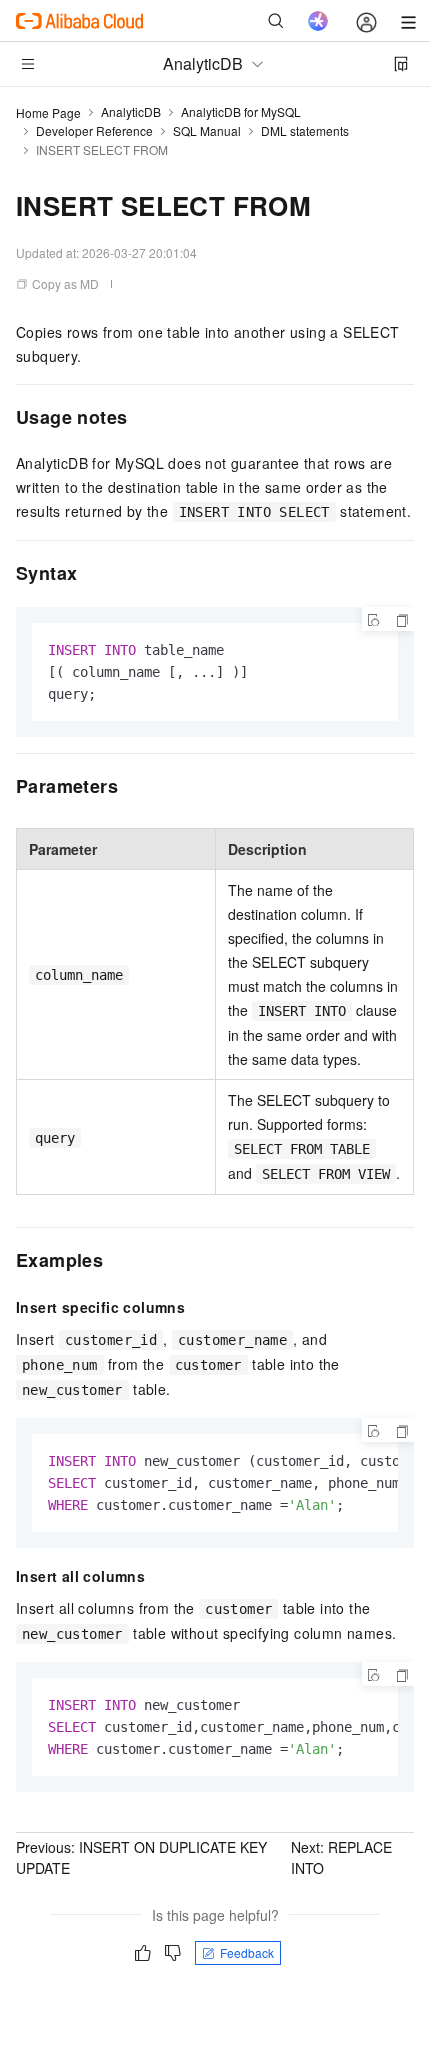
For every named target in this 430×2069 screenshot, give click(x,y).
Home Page (48, 112)
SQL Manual (207, 130)
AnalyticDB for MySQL (241, 111)
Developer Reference (94, 130)
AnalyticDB (131, 111)
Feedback (247, 1952)
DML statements (305, 130)
